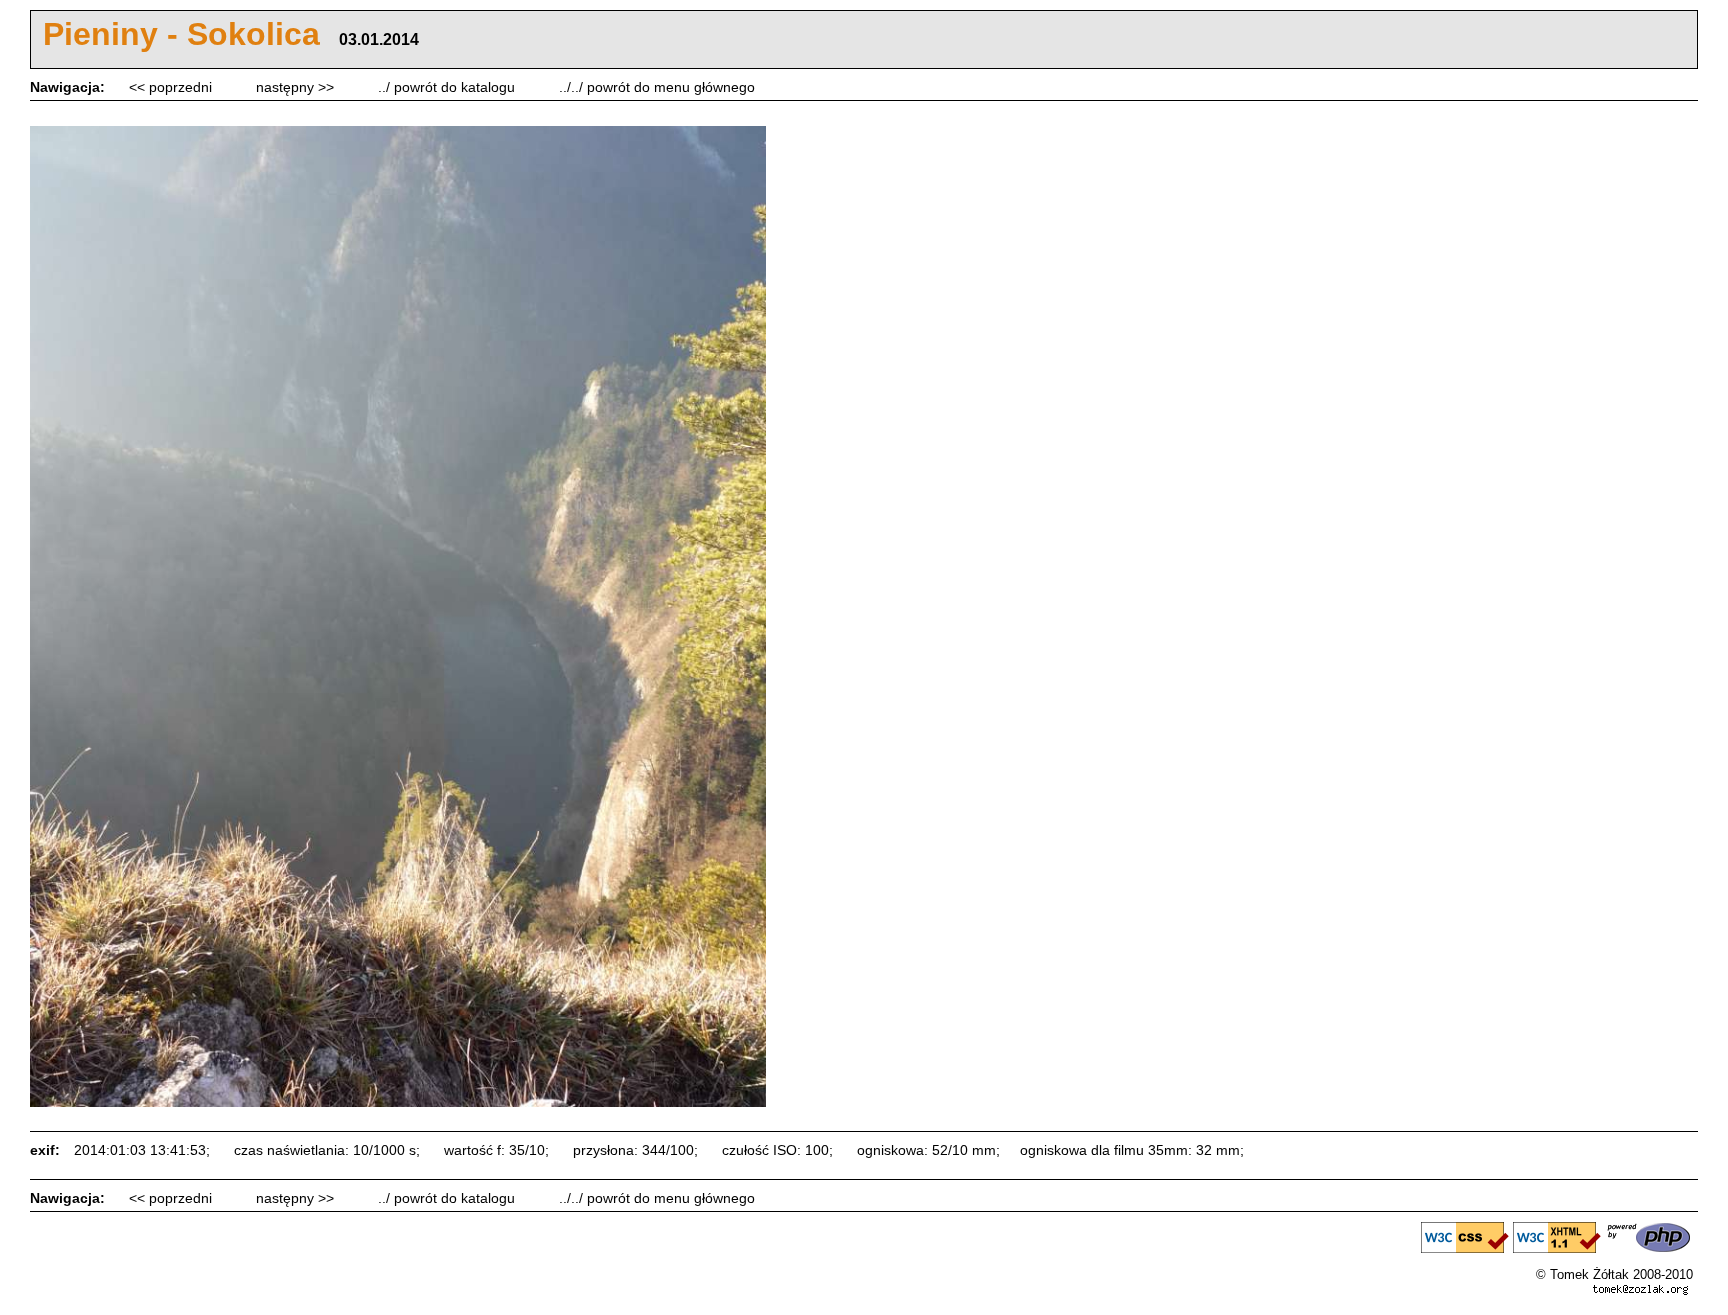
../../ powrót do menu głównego (657, 87)
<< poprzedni (172, 87)
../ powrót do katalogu (448, 87)
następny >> (297, 87)
